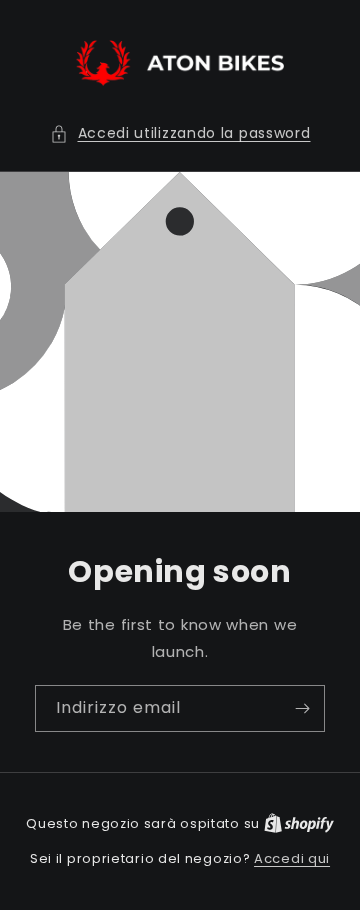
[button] (180, 133)
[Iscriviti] (302, 708)
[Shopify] (299, 823)
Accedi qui (292, 858)
